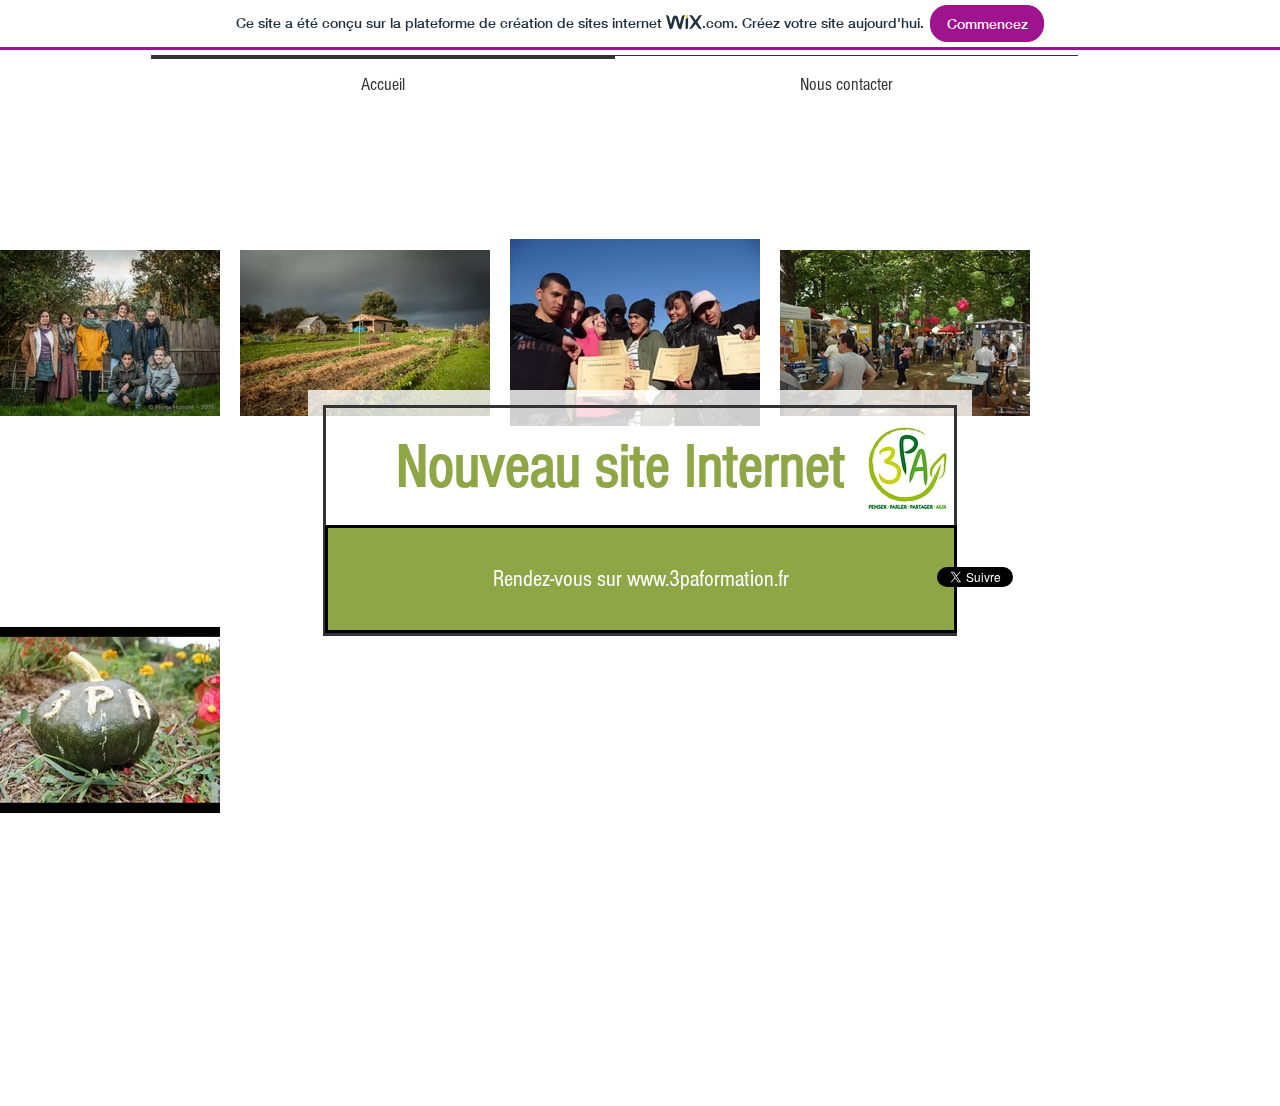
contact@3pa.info (714, 1067)
